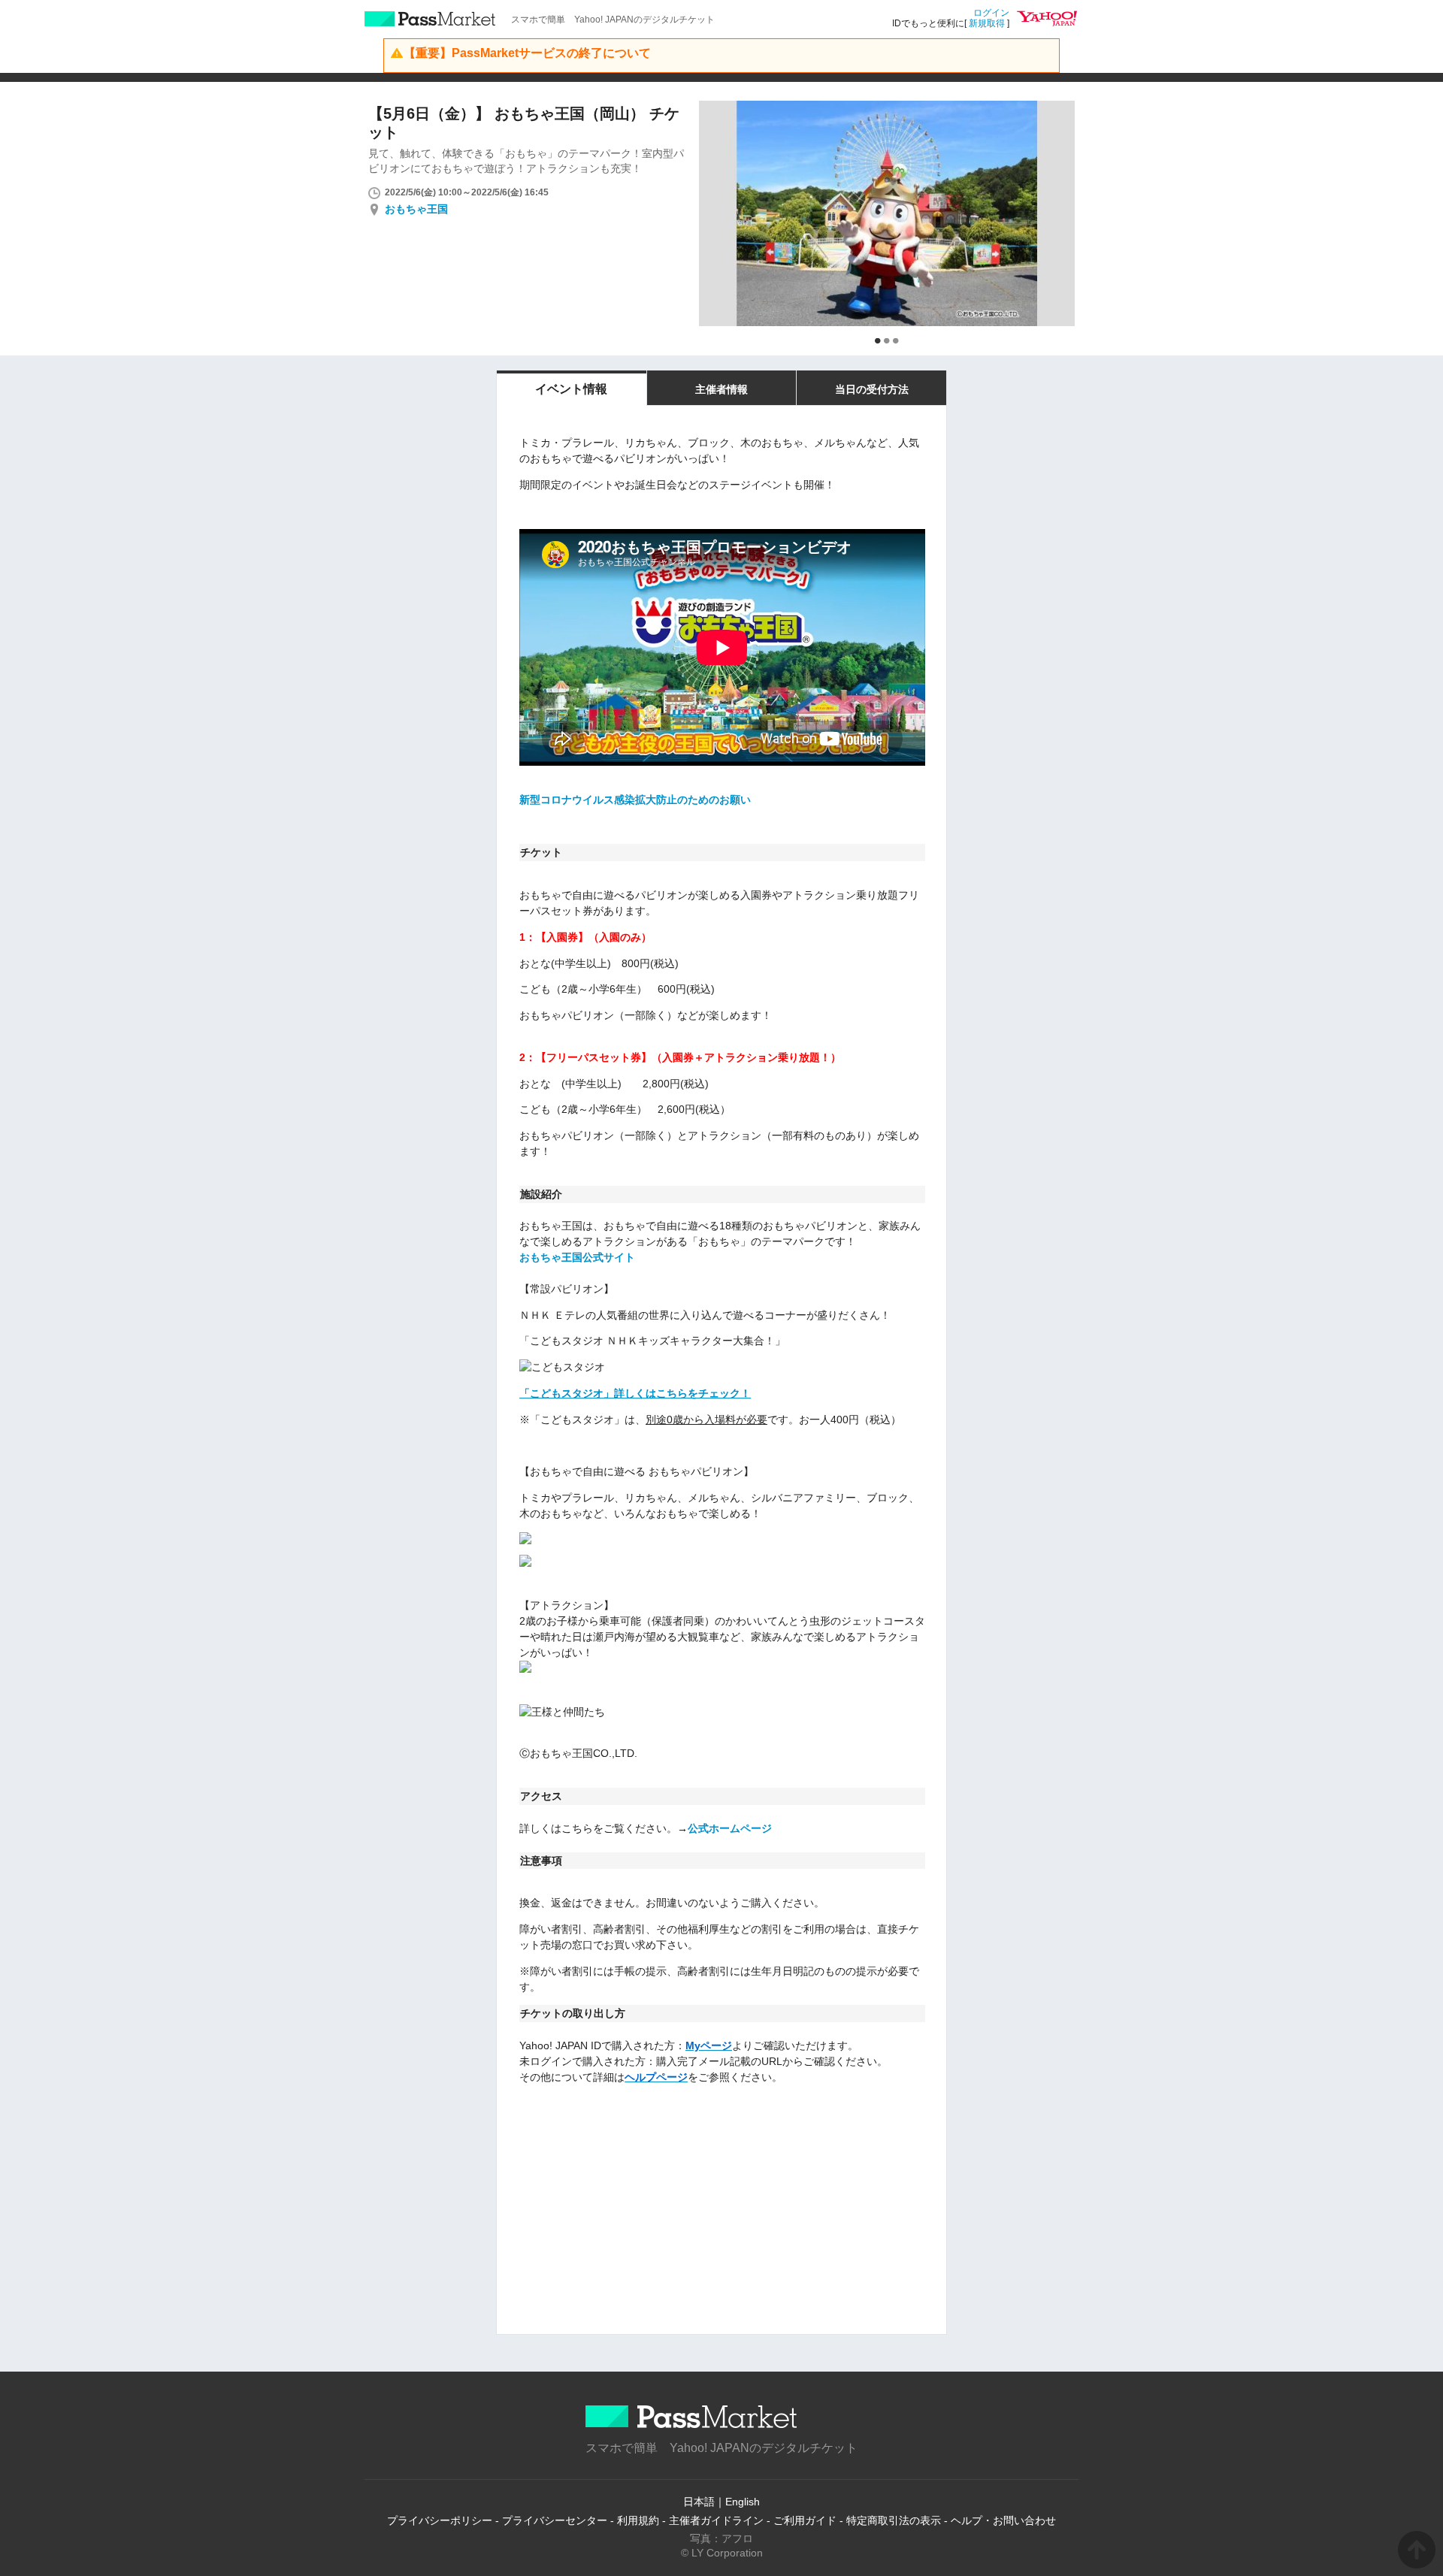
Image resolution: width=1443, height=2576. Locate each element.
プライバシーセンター (555, 2520)
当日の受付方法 (872, 389)
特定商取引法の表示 (894, 2520)
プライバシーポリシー (440, 2520)
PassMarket (430, 19)
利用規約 (638, 2520)
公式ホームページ (730, 1828)
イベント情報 (571, 389)
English (743, 2502)
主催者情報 (721, 389)
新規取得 (987, 23)
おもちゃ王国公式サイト (577, 1257)
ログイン (991, 13)
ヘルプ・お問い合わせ (1003, 2520)
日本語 (699, 2502)
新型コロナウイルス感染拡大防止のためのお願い (635, 800)
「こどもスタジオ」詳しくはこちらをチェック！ (635, 1393)
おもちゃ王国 (416, 209)
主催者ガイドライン (716, 2520)
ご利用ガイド (805, 2520)
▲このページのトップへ (1417, 2550)
